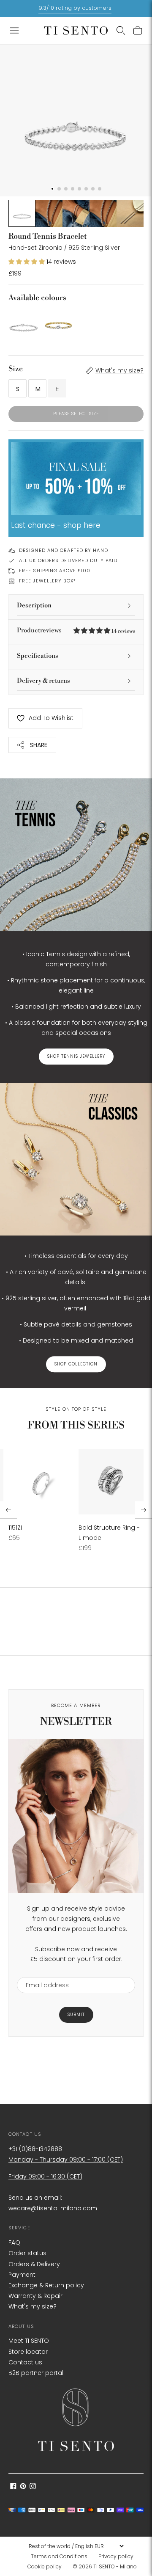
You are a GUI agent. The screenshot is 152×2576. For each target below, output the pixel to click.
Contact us (25, 2362)
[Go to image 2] (49, 213)
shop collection (76, 1364)
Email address (43, 1972)
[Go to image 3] (76, 213)
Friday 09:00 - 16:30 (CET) (45, 2176)
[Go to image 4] (103, 213)
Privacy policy (116, 2556)
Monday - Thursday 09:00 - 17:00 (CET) (66, 2160)
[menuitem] (62, 2557)
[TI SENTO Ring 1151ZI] (41, 1482)
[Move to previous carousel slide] (8, 1510)
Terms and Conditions (59, 2556)
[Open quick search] (121, 30)
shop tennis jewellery (76, 1056)
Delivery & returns (43, 681)
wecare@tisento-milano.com (53, 2208)
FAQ (14, 2242)
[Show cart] (138, 30)
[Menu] (14, 30)
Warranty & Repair (35, 2296)
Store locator (28, 2352)
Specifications (38, 656)
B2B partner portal (36, 2373)
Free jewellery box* (47, 581)
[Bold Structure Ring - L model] (111, 1482)
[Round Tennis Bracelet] (23, 323)
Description (34, 605)
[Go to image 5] (130, 213)
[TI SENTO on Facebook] (13, 2487)
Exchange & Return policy (46, 2285)
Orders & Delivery (34, 2264)
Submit (76, 2015)
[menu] (76, 2546)
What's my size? (119, 370)
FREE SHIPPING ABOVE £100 (55, 571)
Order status (27, 2253)
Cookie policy (45, 2566)
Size (16, 369)
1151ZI (15, 1528)
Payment (22, 2275)
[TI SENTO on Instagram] (33, 2487)
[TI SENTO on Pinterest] (23, 2487)
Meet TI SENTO (29, 2341)
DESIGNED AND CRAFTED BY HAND (64, 550)
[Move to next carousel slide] (144, 1510)
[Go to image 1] (22, 213)
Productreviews (76, 630)
